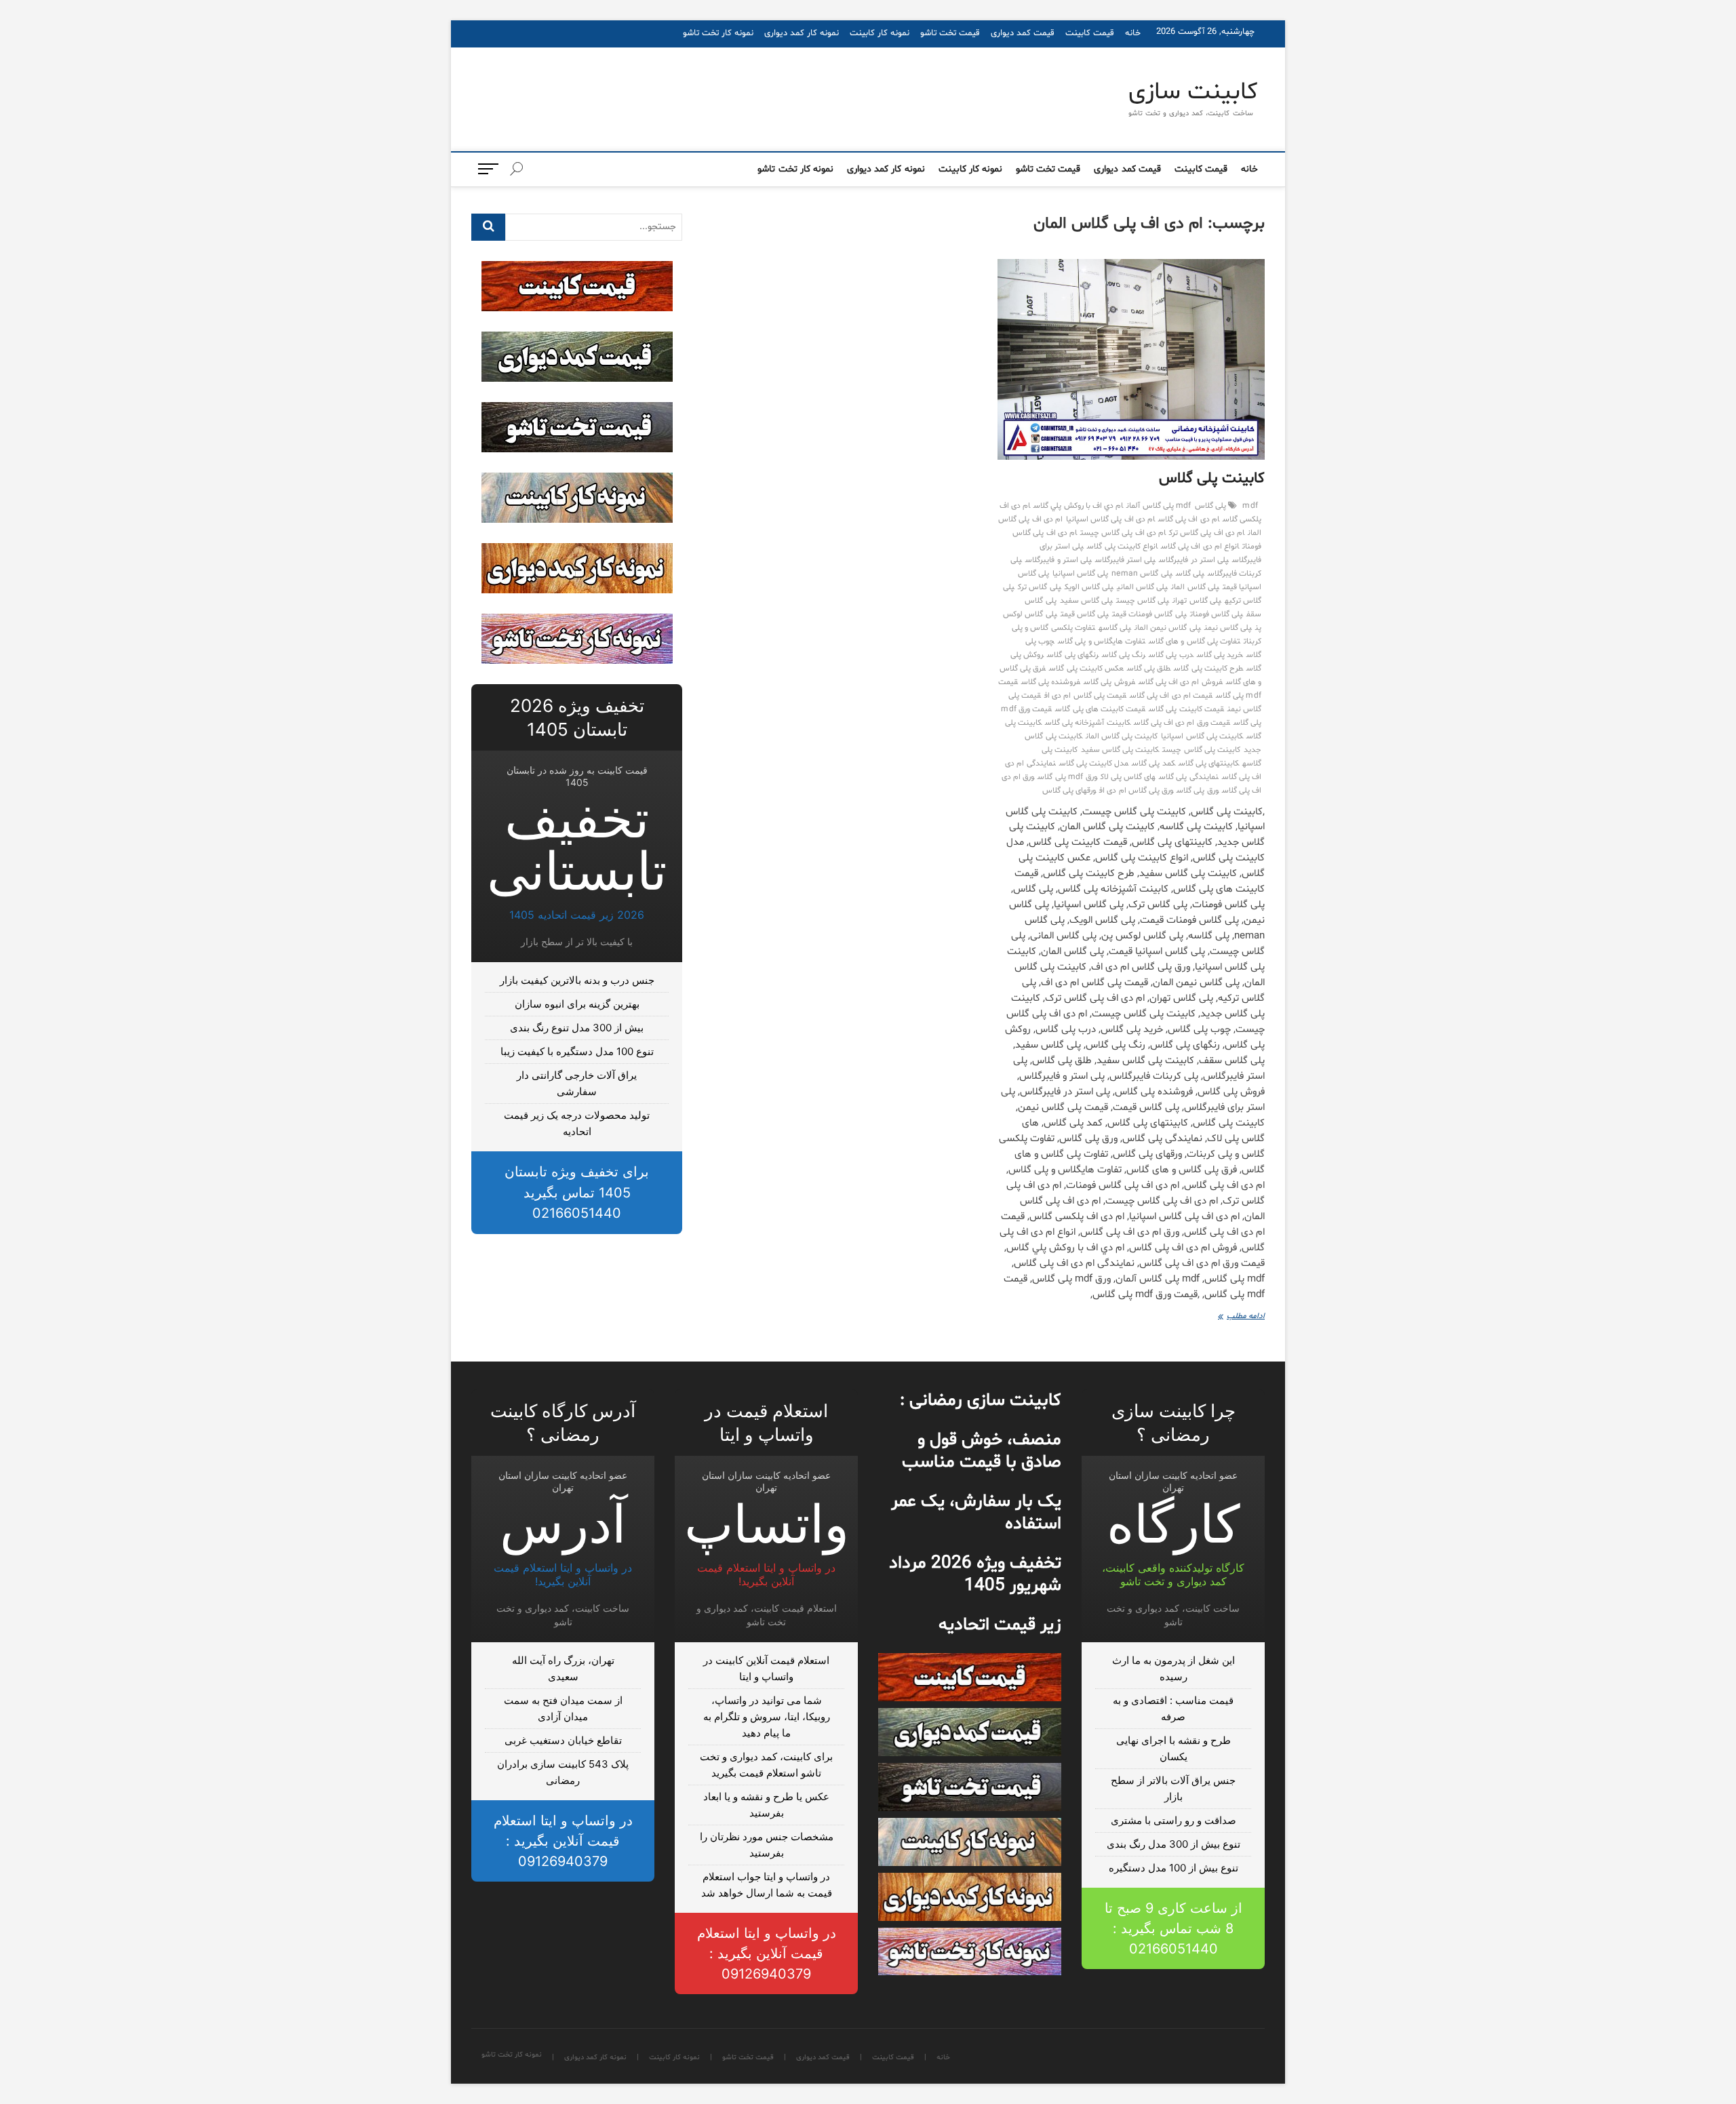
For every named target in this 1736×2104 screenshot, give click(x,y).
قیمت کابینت (1090, 33)
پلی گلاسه (1115, 628)
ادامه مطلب (1235, 1317)
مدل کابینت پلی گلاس (1094, 763)
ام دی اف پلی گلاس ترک (1207, 533)
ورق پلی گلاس (1197, 791)
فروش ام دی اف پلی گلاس (1181, 682)
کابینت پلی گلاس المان (1122, 736)
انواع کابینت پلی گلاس (1122, 547)
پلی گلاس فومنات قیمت (1149, 614)
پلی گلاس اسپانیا (1080, 574)
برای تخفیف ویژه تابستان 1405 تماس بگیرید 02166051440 (577, 1192)
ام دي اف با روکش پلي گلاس (1078, 506)
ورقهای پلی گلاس (1069, 791)
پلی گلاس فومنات (1217, 614)
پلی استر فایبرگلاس (1125, 560)
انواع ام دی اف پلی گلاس (1200, 547)
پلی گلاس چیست (1143, 601)
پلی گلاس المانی (1142, 587)
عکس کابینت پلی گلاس (1086, 669)
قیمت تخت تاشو (950, 33)
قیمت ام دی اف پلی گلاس (1171, 696)
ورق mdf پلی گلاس (1067, 777)
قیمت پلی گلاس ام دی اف (1085, 696)
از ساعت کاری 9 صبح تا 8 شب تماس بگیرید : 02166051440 (1173, 1928)
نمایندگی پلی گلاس (1188, 777)
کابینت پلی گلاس (1212, 479)
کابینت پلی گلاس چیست (1201, 750)
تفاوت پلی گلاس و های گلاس (1195, 641)
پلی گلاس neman (1142, 574)
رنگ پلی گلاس (1124, 655)
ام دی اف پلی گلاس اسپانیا (1110, 519)
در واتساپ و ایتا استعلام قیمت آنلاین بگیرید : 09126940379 (767, 1953)
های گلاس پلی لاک (1128, 777)
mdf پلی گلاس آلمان (1159, 506)
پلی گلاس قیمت (1085, 614)
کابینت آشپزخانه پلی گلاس (1088, 723)
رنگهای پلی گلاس (1072, 655)
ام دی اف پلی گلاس (1189, 519)
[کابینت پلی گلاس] (1131, 359)
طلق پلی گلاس (1149, 669)
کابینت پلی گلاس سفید (1120, 750)
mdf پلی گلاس (1226, 506)
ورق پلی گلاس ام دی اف (1136, 791)
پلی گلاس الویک (1089, 587)
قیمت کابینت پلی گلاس (1186, 709)
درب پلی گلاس (1171, 655)
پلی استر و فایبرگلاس (1059, 560)
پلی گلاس (1190, 574)
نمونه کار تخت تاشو (718, 33)
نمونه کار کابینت (880, 33)
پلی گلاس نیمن (1228, 628)
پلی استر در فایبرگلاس (1194, 560)
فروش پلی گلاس (1109, 682)
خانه (1133, 33)
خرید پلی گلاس (1220, 655)
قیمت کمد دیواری (1023, 33)
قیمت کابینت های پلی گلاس (1100, 709)
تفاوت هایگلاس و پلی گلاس (1102, 641)
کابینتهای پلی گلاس (1209, 763)
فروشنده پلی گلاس (1051, 682)
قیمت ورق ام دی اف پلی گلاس (1182, 723)
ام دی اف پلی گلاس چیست (1123, 533)
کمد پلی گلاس (1153, 763)
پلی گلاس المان (1195, 587)
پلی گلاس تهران (1197, 601)
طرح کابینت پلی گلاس (1208, 669)
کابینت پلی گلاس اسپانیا (1202, 736)
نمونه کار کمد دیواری (802, 33)
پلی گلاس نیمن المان (1168, 628)
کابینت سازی (1193, 93)
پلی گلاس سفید (1086, 601)
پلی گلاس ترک (1039, 587)
